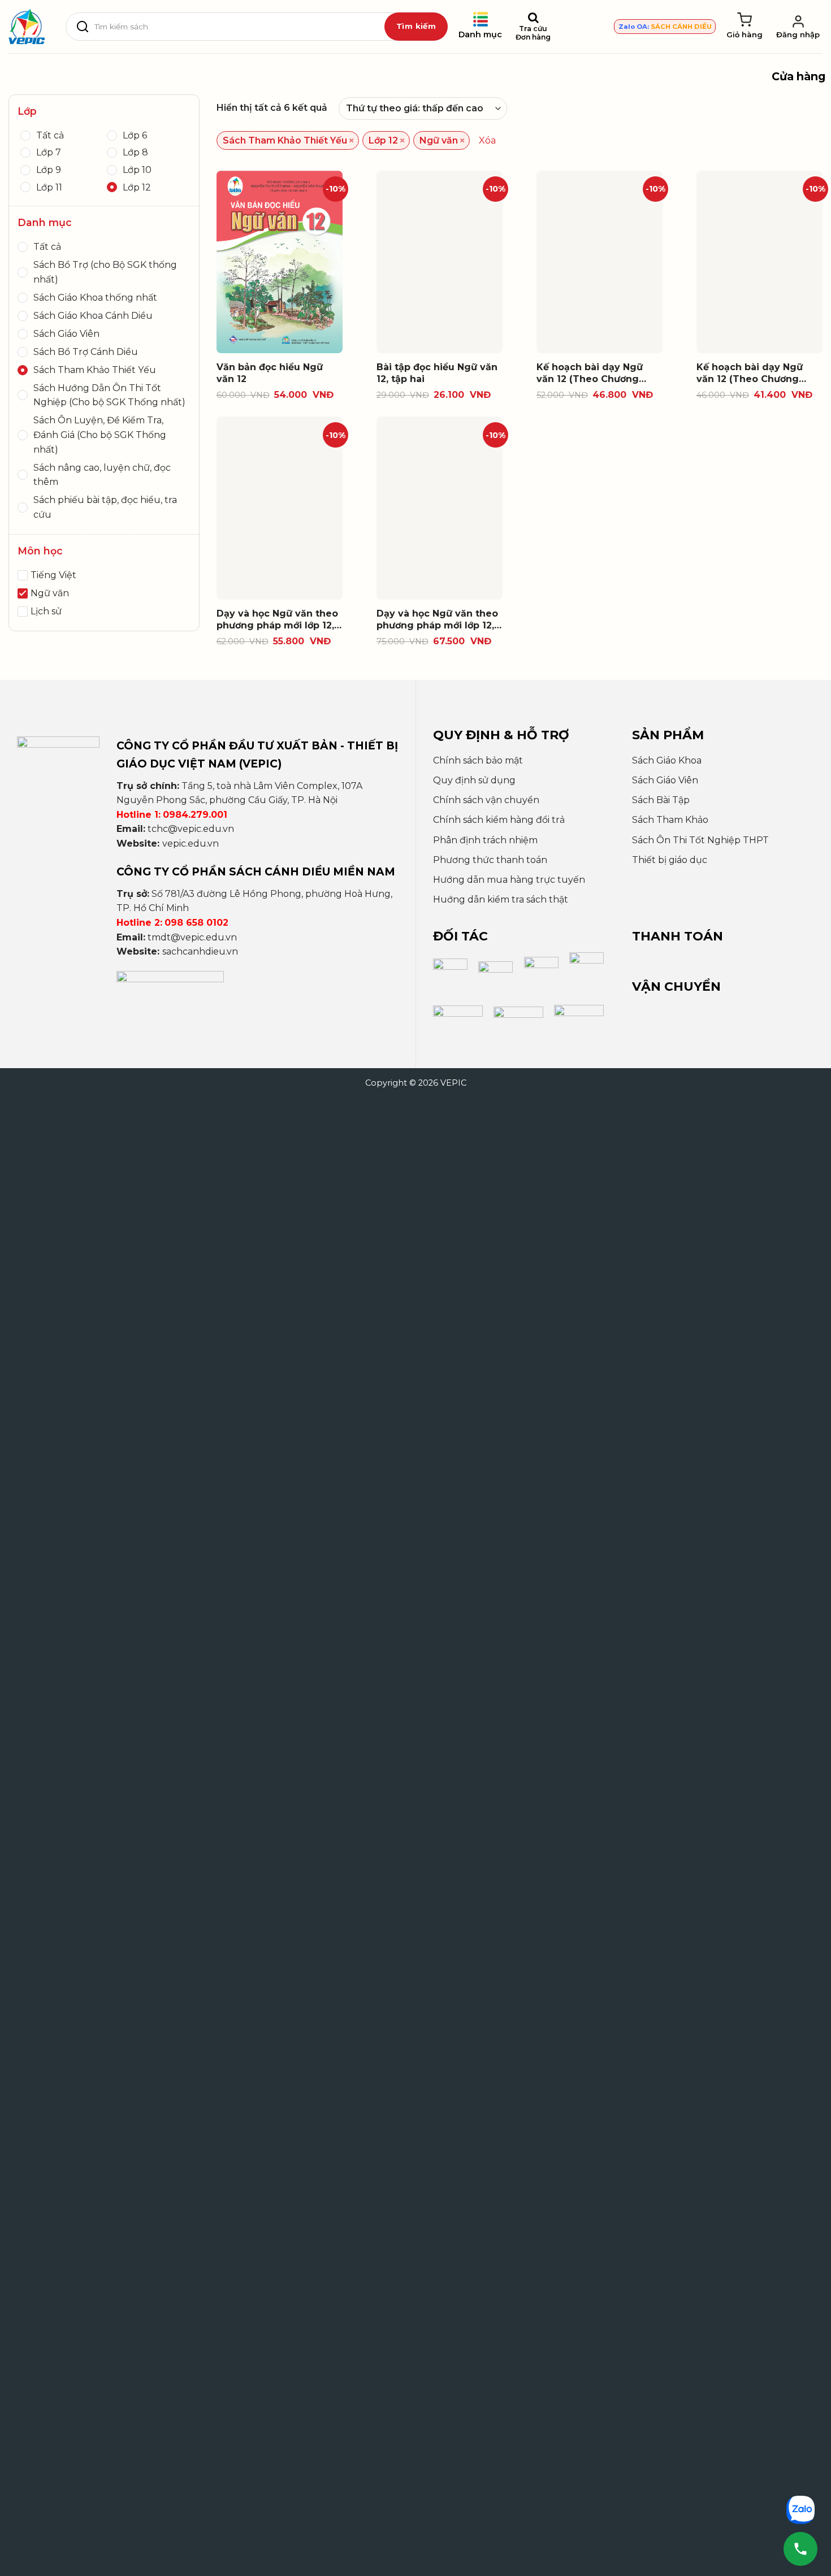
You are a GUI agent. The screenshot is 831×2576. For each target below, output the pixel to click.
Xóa (487, 140)
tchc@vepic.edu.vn (191, 829)
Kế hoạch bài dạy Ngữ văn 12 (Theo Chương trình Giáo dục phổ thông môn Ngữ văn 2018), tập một (598, 374)
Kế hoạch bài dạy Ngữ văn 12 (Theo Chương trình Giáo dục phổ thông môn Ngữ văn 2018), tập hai (758, 374)
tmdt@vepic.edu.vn (192, 937)
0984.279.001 (195, 815)
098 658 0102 (196, 923)
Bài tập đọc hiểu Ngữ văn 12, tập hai (437, 373)
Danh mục (480, 34)
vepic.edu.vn (191, 844)
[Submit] (416, 27)
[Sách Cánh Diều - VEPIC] (27, 27)
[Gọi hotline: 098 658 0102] (800, 2549)
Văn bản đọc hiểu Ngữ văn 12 (270, 373)
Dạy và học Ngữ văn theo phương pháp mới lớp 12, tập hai (437, 620)
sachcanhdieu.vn (200, 951)
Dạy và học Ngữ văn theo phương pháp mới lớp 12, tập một (277, 620)
